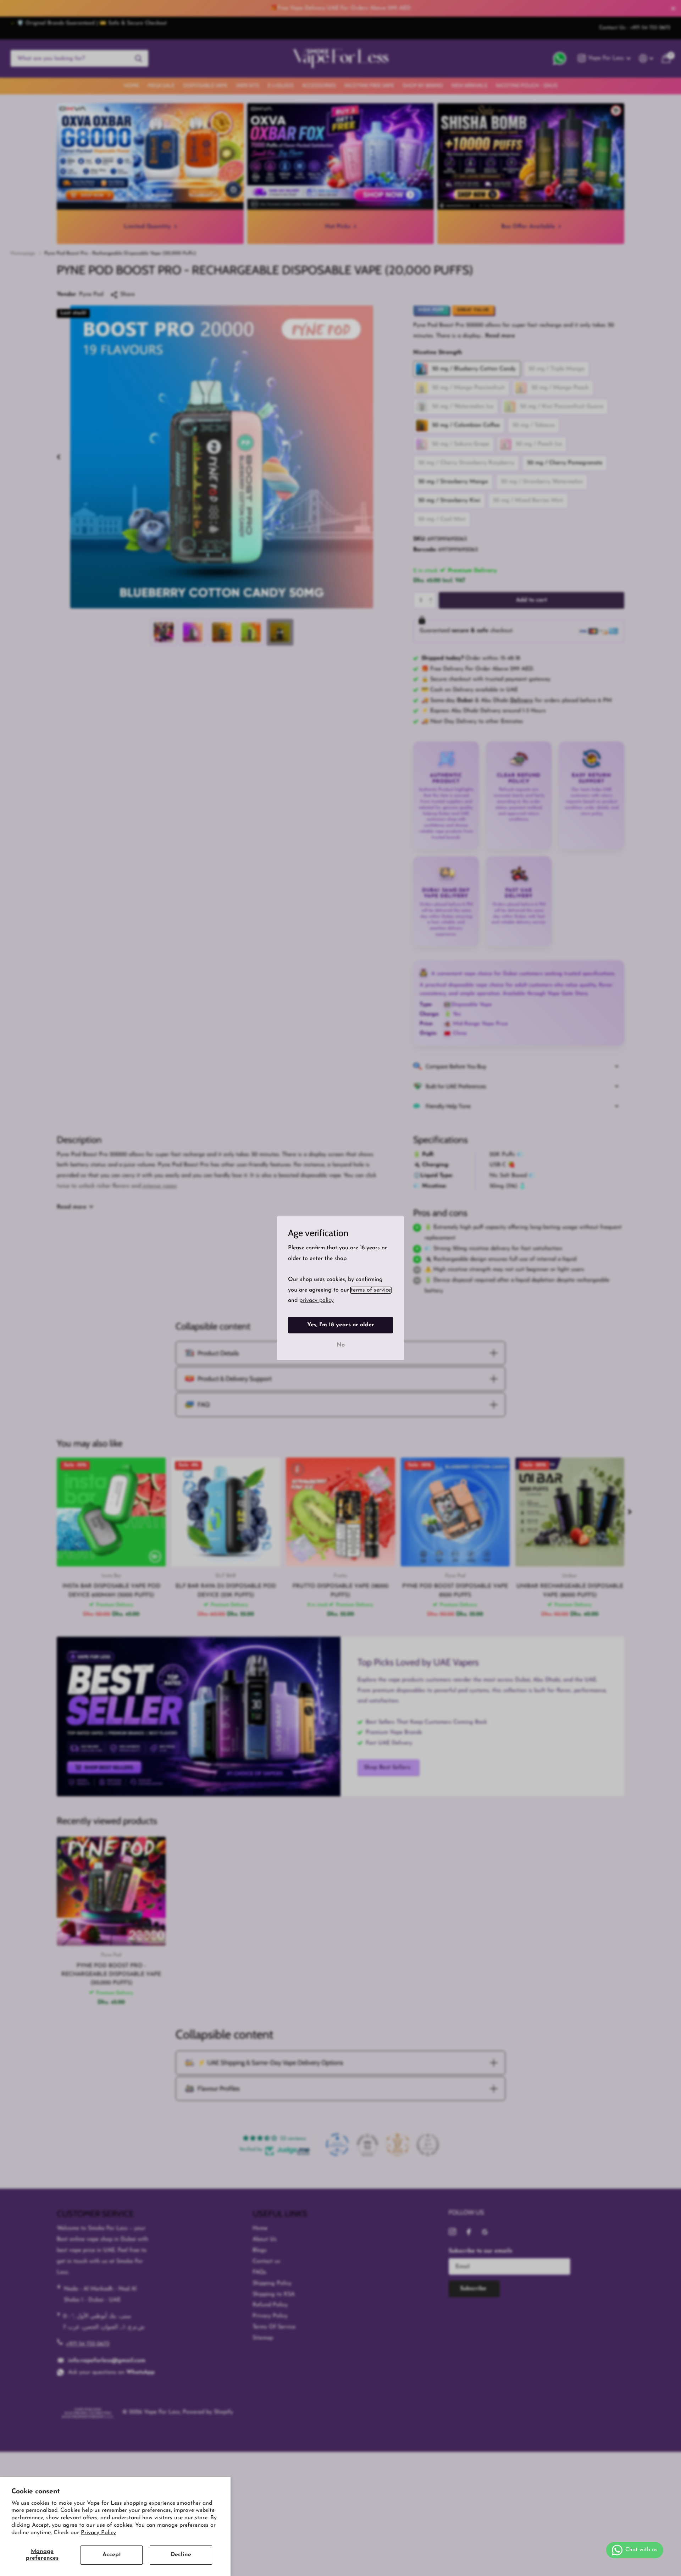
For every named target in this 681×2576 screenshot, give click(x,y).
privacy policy (317, 1300)
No (341, 1345)
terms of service (371, 1290)
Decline (181, 2555)
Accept (112, 2555)
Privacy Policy (98, 2533)
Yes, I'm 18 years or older (341, 1325)
